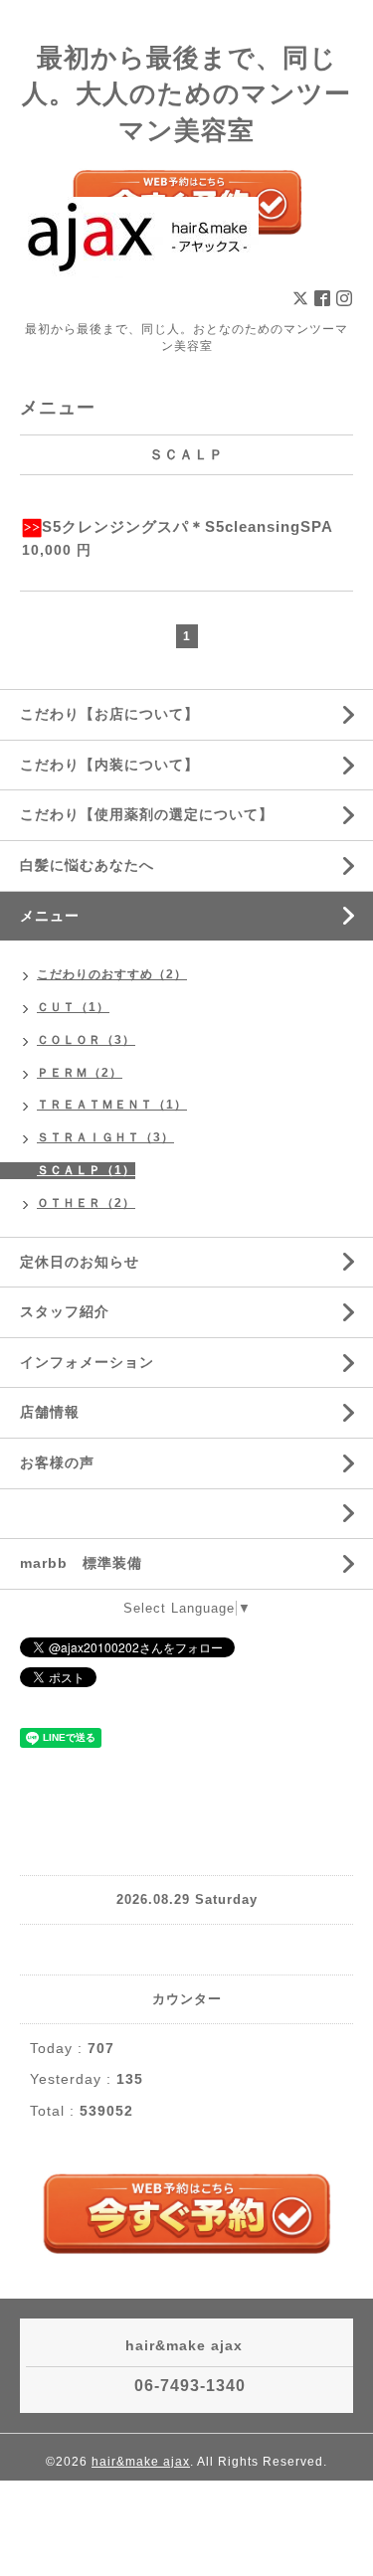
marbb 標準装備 (81, 1563)
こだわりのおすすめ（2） (112, 974)
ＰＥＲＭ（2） (80, 1073)
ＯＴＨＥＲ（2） (86, 1203)
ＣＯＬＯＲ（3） (86, 1040)
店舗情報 (50, 1412)
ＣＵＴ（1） (73, 1007)
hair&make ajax (141, 2462)
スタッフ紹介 (65, 1311)
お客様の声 (57, 1462)
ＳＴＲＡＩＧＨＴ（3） (105, 1137)
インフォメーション (87, 1362)
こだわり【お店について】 (109, 714)
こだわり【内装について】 (109, 765)
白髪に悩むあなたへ (87, 865)
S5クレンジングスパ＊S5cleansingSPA (187, 526)
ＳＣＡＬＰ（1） (86, 1170)
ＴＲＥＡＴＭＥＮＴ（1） (112, 1105)
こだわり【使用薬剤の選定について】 (147, 814)
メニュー (50, 916)
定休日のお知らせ (80, 1262)
